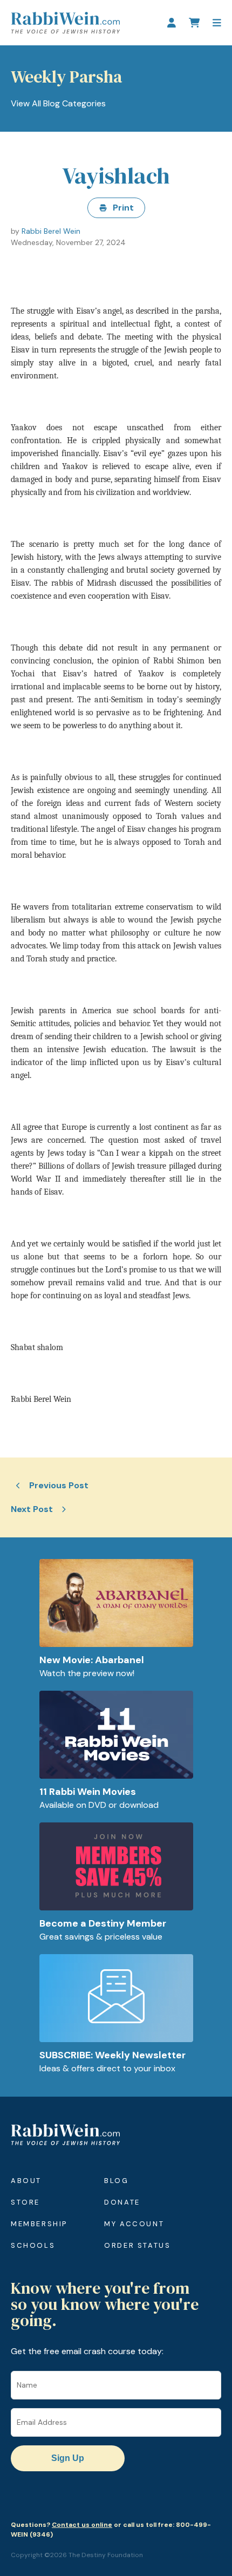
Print (123, 208)
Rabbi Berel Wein (51, 231)
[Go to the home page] (65, 23)
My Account (134, 2224)
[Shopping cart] (194, 23)
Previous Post (59, 1485)
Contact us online (82, 2525)
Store (25, 2202)
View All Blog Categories (58, 103)
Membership (39, 2224)
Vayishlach (116, 175)
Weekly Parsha (66, 77)
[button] (217, 23)
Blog (116, 2181)
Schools (33, 2245)
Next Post (32, 1509)
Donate (122, 2202)
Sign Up (68, 2458)
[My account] (172, 23)
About (26, 2181)
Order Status (137, 2245)
